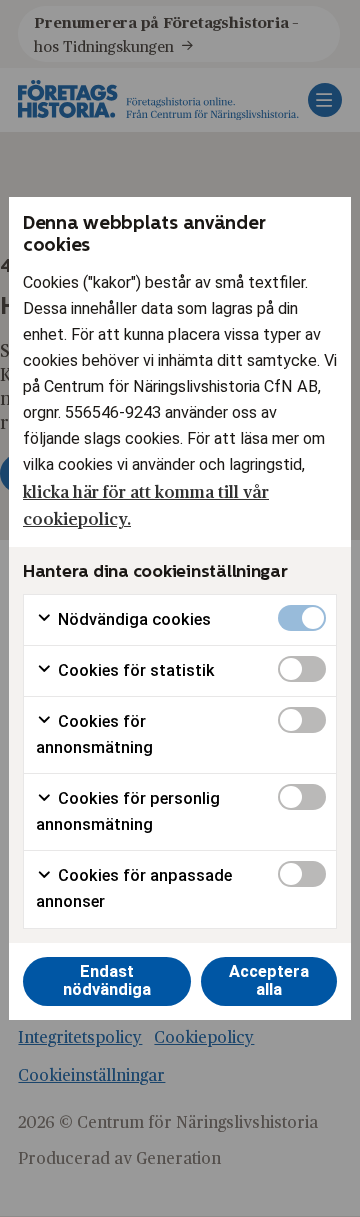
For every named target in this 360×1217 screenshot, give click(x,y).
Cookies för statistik (134, 670)
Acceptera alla (269, 981)
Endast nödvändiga (107, 981)
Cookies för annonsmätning (94, 734)
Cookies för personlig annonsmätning (128, 811)
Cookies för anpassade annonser (134, 888)
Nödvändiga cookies (132, 619)
